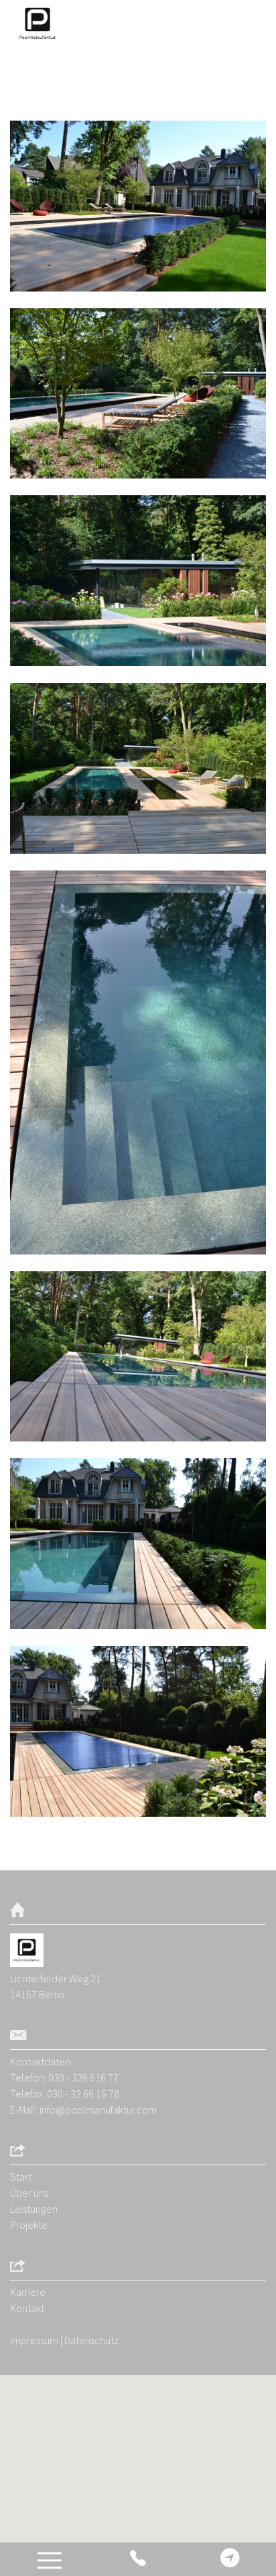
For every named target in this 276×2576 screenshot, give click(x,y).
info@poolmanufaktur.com (98, 2110)
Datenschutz (91, 2340)
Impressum (34, 2340)
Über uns (29, 2193)
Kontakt (27, 2308)
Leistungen (34, 2209)
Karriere (28, 2292)
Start (21, 2177)
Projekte (29, 2225)
